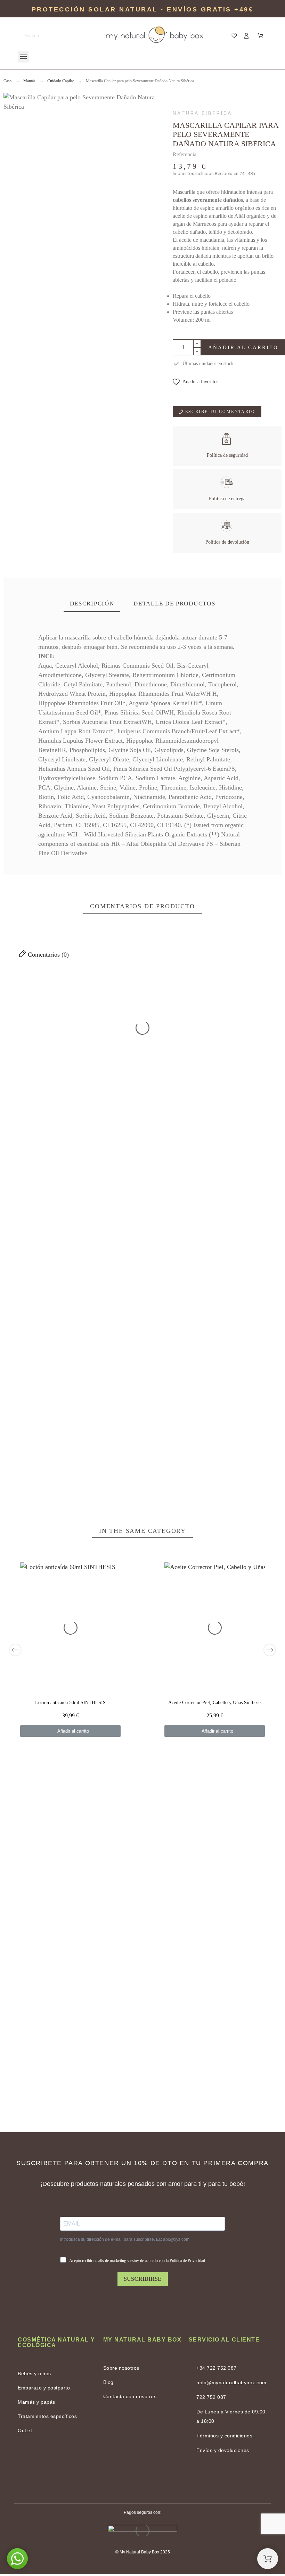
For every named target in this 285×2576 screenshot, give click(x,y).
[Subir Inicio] (268, 2559)
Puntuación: (241, 1192)
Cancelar (24, 1418)
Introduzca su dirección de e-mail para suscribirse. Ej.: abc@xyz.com (125, 2239)
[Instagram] (160, 2479)
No (32, 1067)
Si (65, 1067)
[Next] (270, 1650)
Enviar (67, 1418)
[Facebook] (125, 2479)
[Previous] (15, 1650)
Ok (32, 1023)
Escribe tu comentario (219, 412)
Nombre (205, 1332)
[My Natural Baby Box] (155, 36)
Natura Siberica (202, 113)
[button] (196, 382)
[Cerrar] (264, 1001)
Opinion (14, 1365)
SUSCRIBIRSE (143, 2279)
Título (12, 1332)
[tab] (92, 604)
